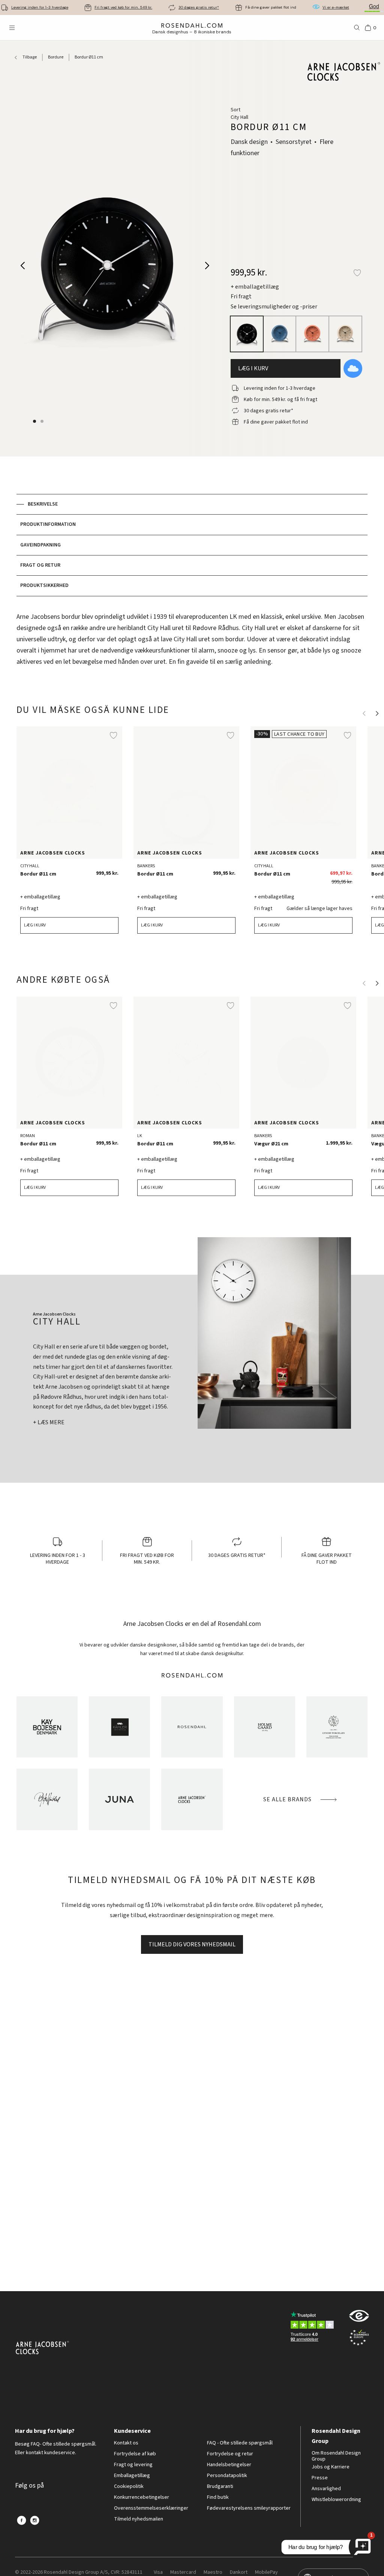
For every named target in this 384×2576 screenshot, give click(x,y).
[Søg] (357, 28)
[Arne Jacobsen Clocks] (192, 1799)
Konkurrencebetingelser (142, 2498)
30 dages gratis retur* (199, 7)
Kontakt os (126, 2443)
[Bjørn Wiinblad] (47, 1799)
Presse (320, 2478)
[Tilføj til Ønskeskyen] (353, 368)
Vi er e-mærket (336, 7)
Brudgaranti (220, 2487)
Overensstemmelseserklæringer (151, 2509)
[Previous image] (23, 265)
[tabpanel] (192, 639)
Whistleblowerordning (336, 2500)
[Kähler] (119, 1727)
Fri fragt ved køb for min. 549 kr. (123, 7)
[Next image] (208, 265)
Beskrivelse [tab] (43, 504)
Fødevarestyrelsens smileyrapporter (249, 2509)
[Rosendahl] (192, 1727)
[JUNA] (119, 1799)
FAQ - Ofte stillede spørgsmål (240, 2443)
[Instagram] (35, 2520)
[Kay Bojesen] (47, 1727)
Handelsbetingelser (229, 2465)
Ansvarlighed (326, 2489)
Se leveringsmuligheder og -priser (274, 307)
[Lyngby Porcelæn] (337, 1727)
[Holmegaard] (265, 1727)
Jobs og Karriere (331, 2467)
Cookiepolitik (129, 2487)
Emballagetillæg (132, 2476)
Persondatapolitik (227, 2476)
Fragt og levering (133, 2465)
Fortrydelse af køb (135, 2454)
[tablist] (192, 545)
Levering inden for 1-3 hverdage (40, 7)
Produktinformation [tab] (48, 524)
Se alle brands (287, 1799)
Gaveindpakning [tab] (40, 545)
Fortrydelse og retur (230, 2454)
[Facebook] (22, 2520)
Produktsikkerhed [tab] (44, 585)
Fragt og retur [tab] (40, 565)
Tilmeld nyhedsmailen (139, 2519)
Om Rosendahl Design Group (336, 2456)
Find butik (218, 2498)
